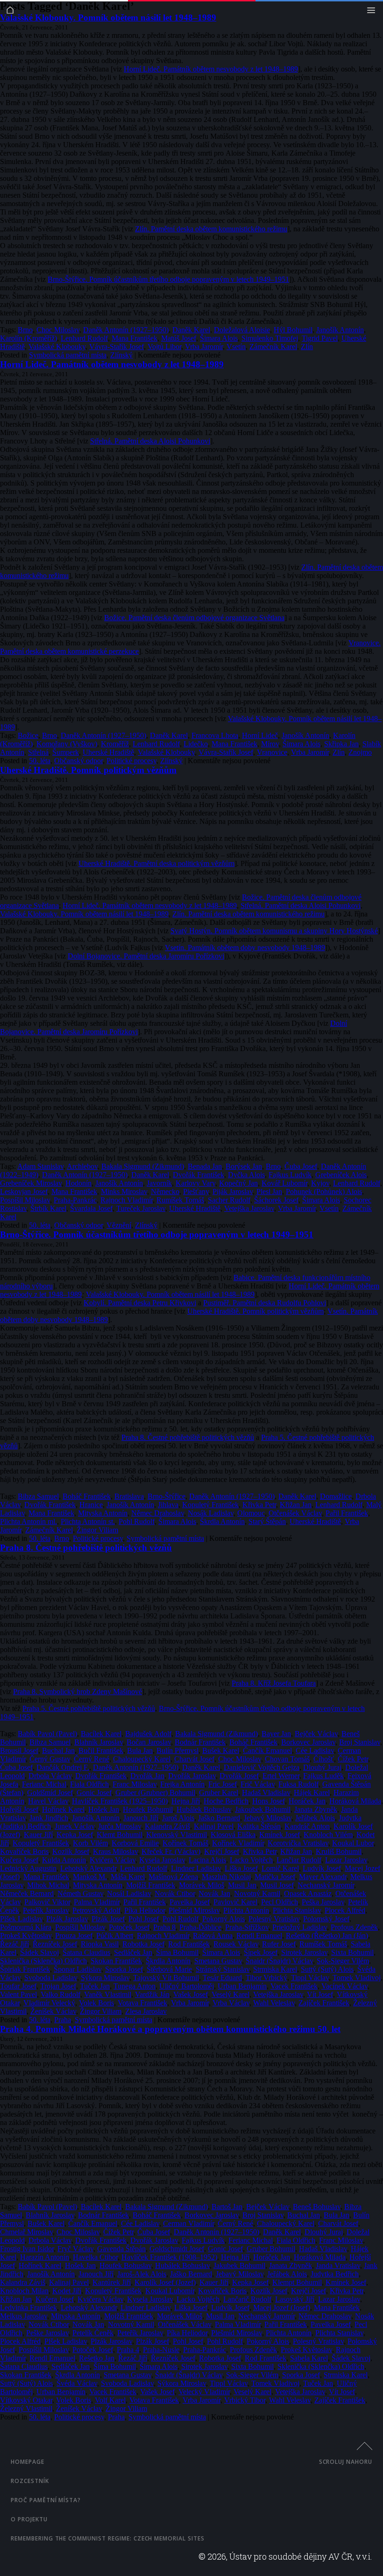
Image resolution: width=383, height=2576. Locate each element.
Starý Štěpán (267, 1521)
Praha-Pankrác (75, 1200)
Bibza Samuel (38, 1496)
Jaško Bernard (219, 1818)
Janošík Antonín (340, 330)
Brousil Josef (19, 1750)
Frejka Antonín (182, 1784)
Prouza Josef (74, 1936)
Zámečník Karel (273, 347)
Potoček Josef (129, 1927)
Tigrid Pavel (320, 338)
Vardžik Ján (152, 1994)
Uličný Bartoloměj (187, 1986)
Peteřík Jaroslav (46, 1910)
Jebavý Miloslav (268, 1818)
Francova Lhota (215, 735)
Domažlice (336, 1496)
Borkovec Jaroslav (308, 1742)
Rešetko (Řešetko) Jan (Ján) (327, 1936)
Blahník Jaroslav (99, 1742)
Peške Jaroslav (47, 2333)
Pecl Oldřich (280, 1902)
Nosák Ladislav (211, 1513)
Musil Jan (242, 1885)
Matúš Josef (179, 338)
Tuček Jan (95, 1986)
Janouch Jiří (141, 1818)
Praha (63, 2020)
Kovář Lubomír (284, 1183)
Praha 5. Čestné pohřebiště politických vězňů (89, 1708)
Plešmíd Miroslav (194, 1910)
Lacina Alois (207, 1860)
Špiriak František (25, 1969)
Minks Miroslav (124, 1191)
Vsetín (236, 347)
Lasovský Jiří (295, 2299)
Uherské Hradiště (108, 752)
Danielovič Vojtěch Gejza (262, 1767)
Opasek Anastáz (308, 1893)
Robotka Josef (143, 1944)
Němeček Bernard (27, 1893)
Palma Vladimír (97, 1902)
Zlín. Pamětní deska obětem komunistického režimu (211, 229)
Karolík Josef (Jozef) (165, 2282)
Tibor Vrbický (266, 1978)
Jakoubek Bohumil (263, 1809)
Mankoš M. (90, 1877)
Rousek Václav (236, 1944)
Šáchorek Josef (276, 1200)
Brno (25, 330)
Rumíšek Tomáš (180, 1200)
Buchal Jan (58, 1750)
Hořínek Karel (63, 1809)
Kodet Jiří (67, 2291)
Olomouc (251, 1513)
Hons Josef (269, 1801)
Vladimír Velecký (49, 2003)
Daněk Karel (191, 330)
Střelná (38, 752)
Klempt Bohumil (297, 2282)
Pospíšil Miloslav (25, 1200)
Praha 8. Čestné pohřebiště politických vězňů (188, 1437)
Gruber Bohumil (271, 2249)
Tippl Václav (310, 1978)
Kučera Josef (19, 1860)
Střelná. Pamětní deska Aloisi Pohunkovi (150, 441)
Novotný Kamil (257, 1893)
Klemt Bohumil (120, 1835)
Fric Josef (223, 1784)
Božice (28, 735)
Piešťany (196, 1191)
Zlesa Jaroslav (146, 2011)
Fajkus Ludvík (290, 1175)
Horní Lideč (260, 735)
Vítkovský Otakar (26, 2400)
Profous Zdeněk (354, 1927)
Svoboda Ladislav (51, 1978)
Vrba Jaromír (204, 347)
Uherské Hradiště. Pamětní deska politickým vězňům (156, 863)
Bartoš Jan (227, 2207)
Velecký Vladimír (204, 2392)
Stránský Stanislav (223, 1969)
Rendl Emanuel (259, 1936)
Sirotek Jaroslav (304, 1952)
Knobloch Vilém (328, 1835)
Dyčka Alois (246, 1175)
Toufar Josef (18, 1986)
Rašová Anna (213, 1936)
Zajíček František (324, 2003)
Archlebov (82, 1166)
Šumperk (66, 752)
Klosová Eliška (233, 1835)
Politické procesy (131, 761)
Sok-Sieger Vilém (343, 1961)
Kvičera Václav (113, 1860)
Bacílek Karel (101, 1734)
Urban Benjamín (242, 1986)
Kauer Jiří (38, 1835)
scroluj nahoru (346, 2462)
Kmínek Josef (280, 1835)
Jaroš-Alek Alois (142, 2274)
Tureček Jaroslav (141, 1208)
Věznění (119, 1225)
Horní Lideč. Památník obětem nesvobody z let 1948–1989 (211, 69)
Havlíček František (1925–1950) (120, 1801)
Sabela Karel (309, 2358)
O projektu (29, 2519)
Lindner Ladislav (196, 1868)
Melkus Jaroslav (24, 2316)
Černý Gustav (50, 1759)
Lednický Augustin (28, 1868)
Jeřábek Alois (315, 1818)
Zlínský (121, 355)
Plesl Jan (269, 1191)
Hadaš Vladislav (266, 1792)
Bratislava (129, 1496)
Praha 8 (164, 1927)
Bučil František (101, 1750)
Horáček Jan (307, 1801)
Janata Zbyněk (316, 1809)
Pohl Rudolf (137, 1521)
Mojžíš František (151, 1885)
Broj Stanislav (360, 1742)
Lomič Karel (280, 1868)
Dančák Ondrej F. (63, 1767)
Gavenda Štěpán (121, 2249)
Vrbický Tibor (245, 2400)
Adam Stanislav (40, 1166)
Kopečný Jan (238, 1183)
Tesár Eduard (222, 1978)
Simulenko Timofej (270, 338)
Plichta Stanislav (297, 1910)
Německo (165, 1191)
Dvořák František (199, 1175)
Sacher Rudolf (229, 1200)
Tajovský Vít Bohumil (166, 1978)
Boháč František (87, 1496)
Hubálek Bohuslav (204, 1809)
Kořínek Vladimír (238, 1843)
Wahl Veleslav (274, 2003)
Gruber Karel (219, 1792)
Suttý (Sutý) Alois (327, 1969)
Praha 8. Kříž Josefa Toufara (274, 1683)
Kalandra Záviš (167, 1826)
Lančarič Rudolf (247, 2299)
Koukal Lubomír (170, 2291)
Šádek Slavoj (39, 1952)
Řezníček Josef (55, 1944)
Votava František (142, 2003)
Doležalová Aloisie (242, 330)
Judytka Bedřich (335, 2274)
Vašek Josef (191, 1994)
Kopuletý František (210, 1505)
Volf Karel (110, 2400)
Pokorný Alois (223, 1919)
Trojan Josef (58, 1986)
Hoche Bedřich (226, 1801)
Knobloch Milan (24, 2291)
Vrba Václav (231, 2003)
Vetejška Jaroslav (249, 1208)
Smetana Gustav (218, 1961)
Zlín (307, 347)
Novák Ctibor (175, 1893)
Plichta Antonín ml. (28, 1521)
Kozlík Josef (71, 1851)
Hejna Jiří (186, 1801)
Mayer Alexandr (323, 1877)
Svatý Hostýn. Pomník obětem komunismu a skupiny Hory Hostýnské (274, 931)
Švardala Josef (91, 1208)
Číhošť (324, 1759)
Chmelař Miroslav (26, 2232)
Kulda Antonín (64, 1860)
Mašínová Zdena (173, 1877)
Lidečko (196, 744)
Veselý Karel (231, 1994)
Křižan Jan (296, 1505)
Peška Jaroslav (323, 1902)
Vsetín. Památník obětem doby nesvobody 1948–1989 (245, 948)
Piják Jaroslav (233, 1191)
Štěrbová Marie (169, 1969)
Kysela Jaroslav (162, 1860)
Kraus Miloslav (115, 1851)
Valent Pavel (18, 1994)
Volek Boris (96, 2003)
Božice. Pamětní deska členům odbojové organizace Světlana (194, 618)
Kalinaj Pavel (214, 1826)
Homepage (28, 2462)
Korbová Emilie (135, 1843)
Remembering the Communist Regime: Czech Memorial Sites (108, 2538)
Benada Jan (205, 1166)
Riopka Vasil (100, 1944)
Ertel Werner (281, 1776)
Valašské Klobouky (57, 347)
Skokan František (116, 1961)
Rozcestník (30, 2481)
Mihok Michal (48, 1885)
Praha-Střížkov (247, 1927)
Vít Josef (320, 1994)
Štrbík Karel (48, 1208)
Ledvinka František (28, 2308)
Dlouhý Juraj (322, 1767)
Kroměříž (115, 744)
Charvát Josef (194, 1759)
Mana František (135, 338)
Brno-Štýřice (167, 1496)
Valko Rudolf (60, 1994)
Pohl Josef (144, 1919)
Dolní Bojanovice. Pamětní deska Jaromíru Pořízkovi (146, 956)
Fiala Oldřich (89, 1784)
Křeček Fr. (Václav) (171, 1851)
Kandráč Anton (307, 1826)
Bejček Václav (316, 1734)
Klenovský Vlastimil (177, 1835)
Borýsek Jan (244, 1166)
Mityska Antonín (103, 1513)
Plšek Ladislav (21, 1919)
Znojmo (360, 752)
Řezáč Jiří (14, 1944)
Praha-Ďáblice (200, 1927)
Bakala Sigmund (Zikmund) (143, 1166)
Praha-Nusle (161, 2350)
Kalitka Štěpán (259, 1826)
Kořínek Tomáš (185, 1843)
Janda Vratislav (338, 2265)
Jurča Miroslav (120, 1826)
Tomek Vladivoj (357, 1978)
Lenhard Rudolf (84, 338)
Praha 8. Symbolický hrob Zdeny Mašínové (78, 1692)
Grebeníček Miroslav (31, 1183)
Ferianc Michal (44, 1784)
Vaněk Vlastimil (108, 1994)
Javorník (159, 1183)
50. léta (40, 761)
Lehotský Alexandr (88, 1868)
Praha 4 (128, 2350)
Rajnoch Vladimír (127, 1200)
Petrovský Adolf (96, 1910)
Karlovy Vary (195, 1183)
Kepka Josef (75, 1835)
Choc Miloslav (58, 330)
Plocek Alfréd (345, 1910)
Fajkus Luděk (323, 1776)
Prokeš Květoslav (26, 1936)
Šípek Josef (261, 1952)
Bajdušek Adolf (148, 1734)
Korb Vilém (90, 1843)
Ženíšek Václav (53, 2011)
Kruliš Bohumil (339, 1851)
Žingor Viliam (97, 1530)
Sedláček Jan (133, 1952)
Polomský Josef (326, 1919)
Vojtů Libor (164, 347)
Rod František (189, 1944)
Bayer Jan (276, 1734)
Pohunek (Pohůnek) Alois (324, 1191)
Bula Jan (140, 1750)
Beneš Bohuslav (317, 2207)
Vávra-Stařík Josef (117, 347)
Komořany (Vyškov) (67, 744)
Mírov (270, 744)
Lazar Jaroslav (346, 1860)
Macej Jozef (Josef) (282, 2308)
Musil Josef (277, 1885)
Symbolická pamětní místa (68, 355)
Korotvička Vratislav (298, 1843)
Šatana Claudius (86, 1952)
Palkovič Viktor (47, 1902)
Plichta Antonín (246, 1910)
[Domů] (12, 12)
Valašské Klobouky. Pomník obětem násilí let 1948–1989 (108, 18)
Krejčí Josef (222, 1851)
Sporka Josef (124, 1969)
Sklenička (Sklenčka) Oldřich (43, 1961)
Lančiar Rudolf (299, 1860)
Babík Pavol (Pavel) (47, 1734)
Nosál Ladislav (129, 1893)
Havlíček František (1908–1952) (169, 2257)
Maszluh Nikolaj (226, 1877)
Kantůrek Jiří (112, 2282)
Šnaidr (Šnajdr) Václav (279, 1961)
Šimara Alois (219, 338)
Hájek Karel (312, 1792)
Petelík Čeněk (93, 2333)
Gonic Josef (94, 1792)
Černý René (92, 1759)
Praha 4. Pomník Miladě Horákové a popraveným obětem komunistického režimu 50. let (170, 2029)
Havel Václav (48, 1801)
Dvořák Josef (239, 1776)
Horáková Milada (355, 1801)
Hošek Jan (104, 1809)
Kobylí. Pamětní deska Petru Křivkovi (140, 1303)
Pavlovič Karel (235, 1902)
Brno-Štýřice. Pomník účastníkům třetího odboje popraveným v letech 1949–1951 (168, 279)
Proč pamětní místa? (46, 2500)
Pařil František (347, 1513)
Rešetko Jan (97, 2358)
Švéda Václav (77, 2383)
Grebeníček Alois (341, 1175)
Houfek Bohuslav (125, 2265)
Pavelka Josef (190, 1902)
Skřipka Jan (341, 744)
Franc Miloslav (135, 1784)
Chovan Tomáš (287, 1759)
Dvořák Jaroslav (192, 1776)
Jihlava (168, 1505)
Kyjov (320, 1183)
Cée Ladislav (315, 1750)
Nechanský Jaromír (326, 1885)
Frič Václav (258, 1784)
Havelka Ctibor (95, 2257)
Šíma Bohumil (177, 1952)
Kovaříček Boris (24, 1851)
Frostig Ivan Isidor (27, 2249)
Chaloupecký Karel (142, 1759)
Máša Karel (128, 1877)
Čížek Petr (353, 1759)
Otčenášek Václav (295, 1513)
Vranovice (272, 752)
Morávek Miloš (202, 1885)
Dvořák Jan (147, 1776)
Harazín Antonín (45, 2257)
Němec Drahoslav (158, 1513)
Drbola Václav (50, 1776)
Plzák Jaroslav (67, 1919)
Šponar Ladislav (78, 1969)
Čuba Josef (301, 1166)
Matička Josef (275, 1877)
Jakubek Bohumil (239, 2265)
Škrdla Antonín (222, 1521)
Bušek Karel (221, 1750)
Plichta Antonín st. (88, 1521)
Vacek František (294, 1986)
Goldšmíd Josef (50, 1792)
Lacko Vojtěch (251, 1860)
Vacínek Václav (344, 1986)
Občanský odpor (78, 761)
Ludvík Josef (322, 1868)
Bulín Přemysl (177, 1750)
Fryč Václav (75, 2249)
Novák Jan (214, 1893)
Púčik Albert (115, 1936)
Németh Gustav (80, 1893)
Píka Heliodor (145, 1910)
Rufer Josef (279, 1944)
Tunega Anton (135, 1986)
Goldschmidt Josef (177, 2249)
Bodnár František (200, 1742)
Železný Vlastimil (26, 2408)
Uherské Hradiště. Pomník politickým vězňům (88, 770)
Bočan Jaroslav (149, 1742)
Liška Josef (241, 1868)
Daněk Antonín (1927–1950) (126, 330)
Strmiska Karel (275, 1969)
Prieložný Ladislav (300, 1927)
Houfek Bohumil (148, 1809)
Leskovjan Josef (24, 1191)
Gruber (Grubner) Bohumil (155, 1792)
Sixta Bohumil (352, 1952)
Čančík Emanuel (267, 1750)
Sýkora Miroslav (105, 1978)
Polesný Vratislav (274, 1919)
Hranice (91, 1505)
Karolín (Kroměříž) (28, 338)
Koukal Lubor (353, 1843)
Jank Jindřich (49, 1818)
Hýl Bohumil (293, 330)
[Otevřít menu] (373, 12)
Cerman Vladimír (188, 2223)
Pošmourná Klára (26, 1927)
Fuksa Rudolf (298, 1784)
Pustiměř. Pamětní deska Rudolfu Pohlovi (265, 1303)
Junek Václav (74, 1826)
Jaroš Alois (178, 1818)
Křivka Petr (259, 1505)
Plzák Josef (108, 1919)
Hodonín (78, 1183)
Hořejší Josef (19, 1809)
